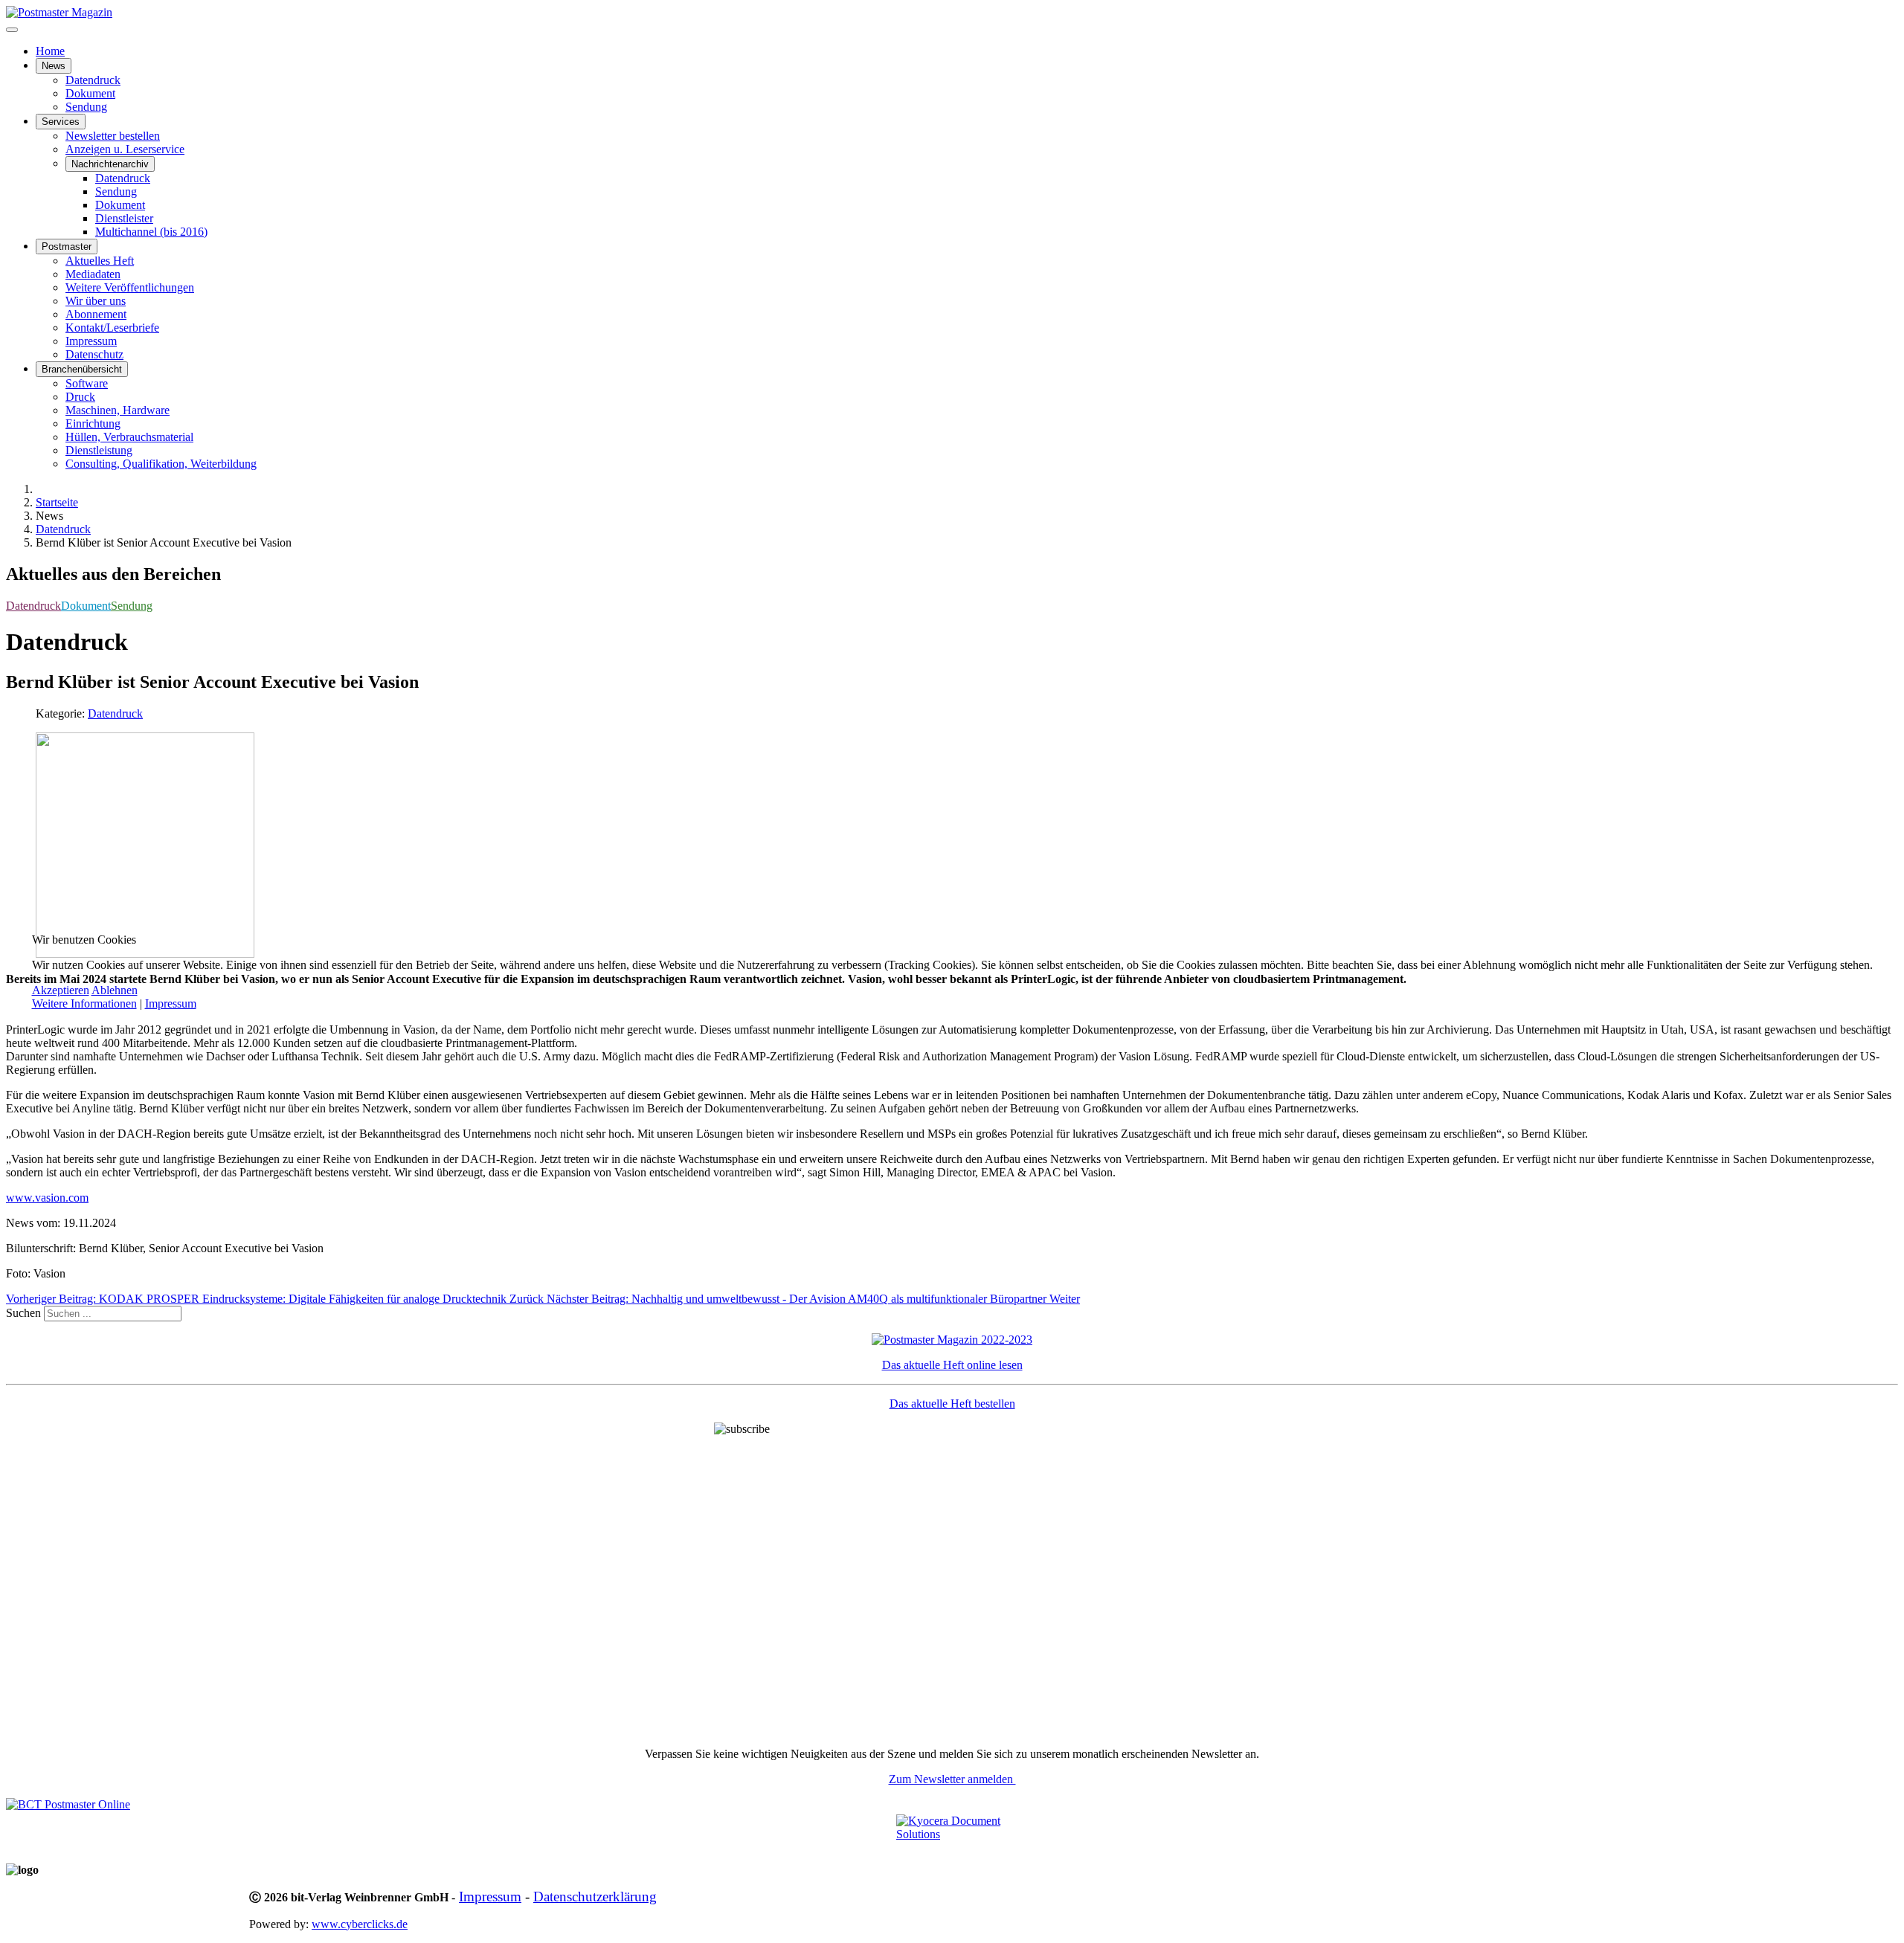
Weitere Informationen (84, 1003)
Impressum (171, 1003)
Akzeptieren (61, 990)
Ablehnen (115, 990)
